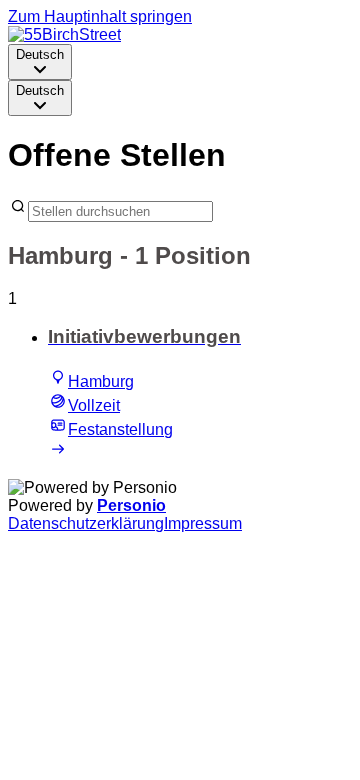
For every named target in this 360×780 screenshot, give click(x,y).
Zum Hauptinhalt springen (100, 16)
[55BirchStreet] (64, 34)
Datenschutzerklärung (86, 523)
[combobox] (40, 62)
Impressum (203, 523)
